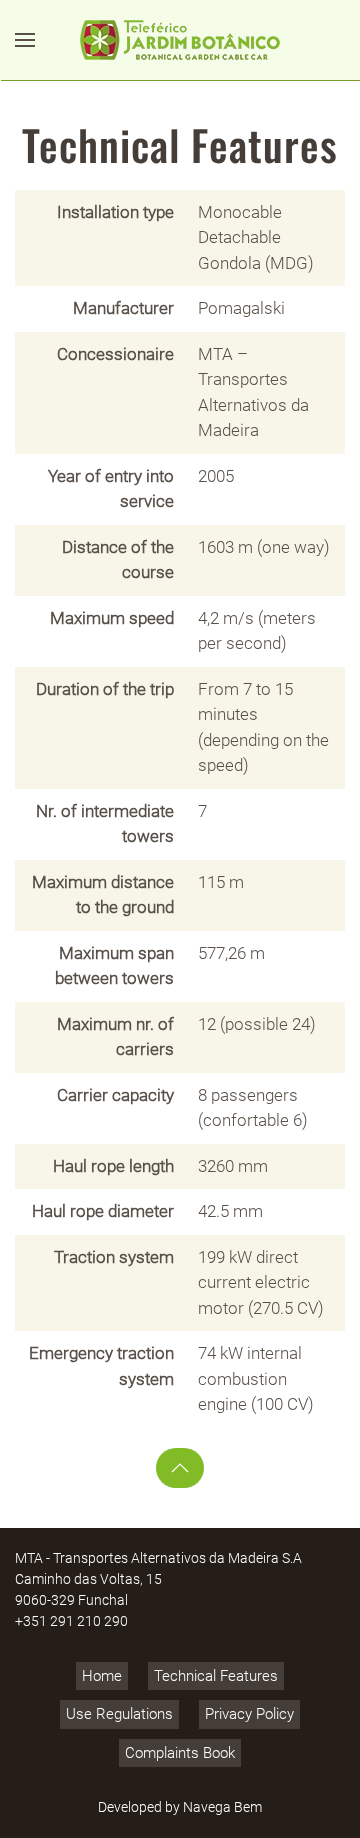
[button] (25, 40)
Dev (109, 1807)
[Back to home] (180, 40)
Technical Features (216, 1676)
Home (102, 1676)
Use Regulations (119, 1714)
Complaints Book (180, 1753)
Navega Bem (222, 1807)
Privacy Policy (249, 1714)
